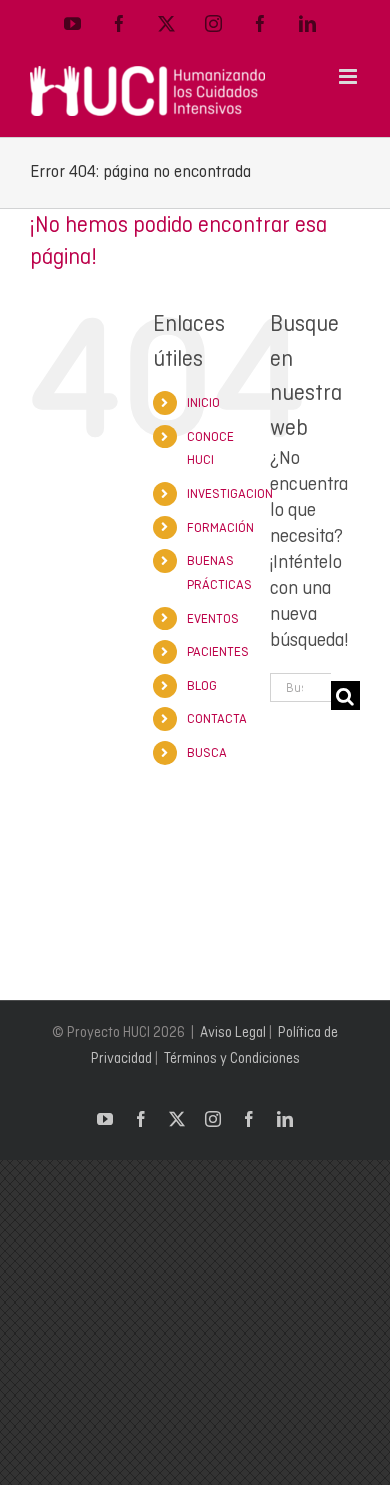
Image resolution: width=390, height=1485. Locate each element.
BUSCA (207, 752)
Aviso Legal (233, 1032)
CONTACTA (217, 718)
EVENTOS (213, 618)
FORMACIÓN (220, 527)
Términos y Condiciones (232, 1058)
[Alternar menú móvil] (349, 76)
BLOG (202, 685)
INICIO (203, 402)
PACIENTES (218, 651)
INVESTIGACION (230, 493)
